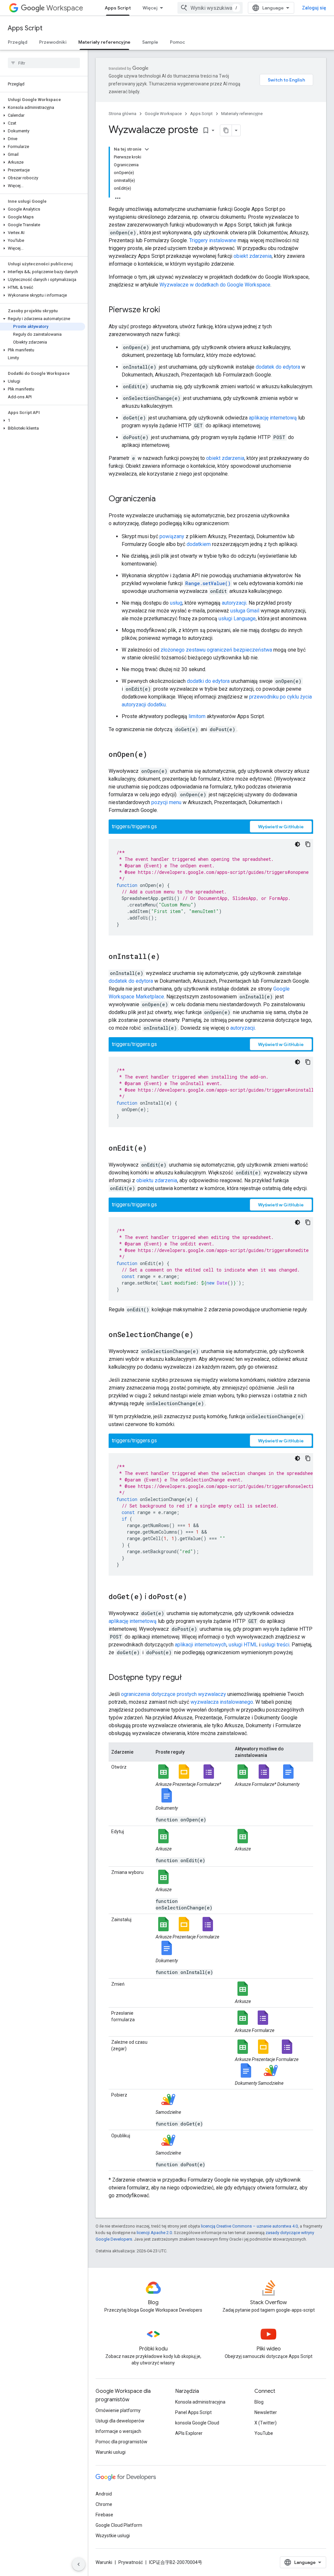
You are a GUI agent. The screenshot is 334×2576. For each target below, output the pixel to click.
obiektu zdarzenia (157, 1180)
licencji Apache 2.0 (154, 2233)
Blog (259, 2402)
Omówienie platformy (118, 2410)
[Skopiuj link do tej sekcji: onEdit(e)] (153, 1149)
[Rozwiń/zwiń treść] (147, 149)
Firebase (104, 2515)
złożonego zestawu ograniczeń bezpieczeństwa (216, 650)
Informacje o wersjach (118, 2431)
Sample (150, 42)
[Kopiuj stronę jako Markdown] (226, 130)
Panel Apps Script (193, 2412)
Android (104, 2494)
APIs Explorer (189, 2433)
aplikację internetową (273, 418)
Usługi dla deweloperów (120, 2421)
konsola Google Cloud (197, 2423)
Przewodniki (53, 42)
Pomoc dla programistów (121, 2442)
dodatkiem (199, 544)
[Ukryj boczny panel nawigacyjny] (79, 2564)
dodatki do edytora (208, 681)
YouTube (264, 2433)
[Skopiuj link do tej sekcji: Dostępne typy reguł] (188, 1678)
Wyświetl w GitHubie (281, 827)
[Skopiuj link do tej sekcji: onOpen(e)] (154, 755)
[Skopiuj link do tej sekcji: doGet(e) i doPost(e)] (193, 1597)
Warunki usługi (111, 2452)
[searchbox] (44, 63)
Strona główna (122, 114)
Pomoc (177, 42)
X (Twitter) (266, 2423)
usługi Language (237, 618)
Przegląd (18, 42)
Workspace (65, 8)
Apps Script (118, 8)
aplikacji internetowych (201, 1645)
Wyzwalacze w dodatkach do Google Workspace (215, 285)
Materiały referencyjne (104, 42)
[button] (43, 108)
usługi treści (275, 1645)
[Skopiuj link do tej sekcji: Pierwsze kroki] (167, 310)
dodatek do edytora (278, 367)
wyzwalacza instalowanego (222, 1702)
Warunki (104, 2562)
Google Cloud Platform (119, 2525)
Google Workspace (163, 114)
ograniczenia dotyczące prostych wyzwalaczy (174, 1694)
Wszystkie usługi (113, 2536)
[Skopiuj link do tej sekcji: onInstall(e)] (166, 957)
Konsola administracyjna (200, 2402)
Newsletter (266, 2412)
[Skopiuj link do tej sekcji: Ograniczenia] (162, 499)
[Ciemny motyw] (297, 844)
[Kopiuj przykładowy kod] (308, 844)
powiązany (172, 536)
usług (176, 603)
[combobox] (210, 8)
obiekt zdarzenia (253, 256)
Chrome (104, 2504)
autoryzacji (234, 603)
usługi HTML (243, 1645)
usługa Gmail (245, 611)
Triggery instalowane (213, 240)
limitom (197, 716)
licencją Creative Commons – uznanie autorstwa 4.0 (249, 2226)
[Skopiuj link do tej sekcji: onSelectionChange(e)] (200, 1335)
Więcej (150, 8)
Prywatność (131, 2562)
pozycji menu (166, 802)
